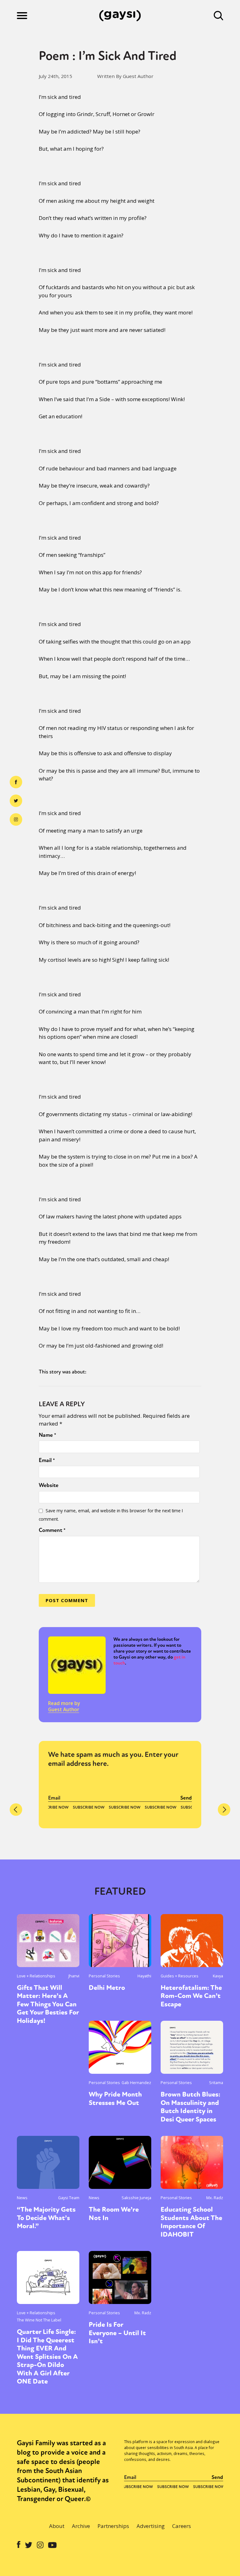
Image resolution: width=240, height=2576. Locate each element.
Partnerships (113, 2526)
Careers (182, 2526)
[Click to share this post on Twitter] (16, 801)
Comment (52, 1530)
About (57, 2526)
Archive (81, 2526)
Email (47, 1460)
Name (47, 1435)
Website (49, 1485)
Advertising (151, 2526)
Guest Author (64, 1709)
